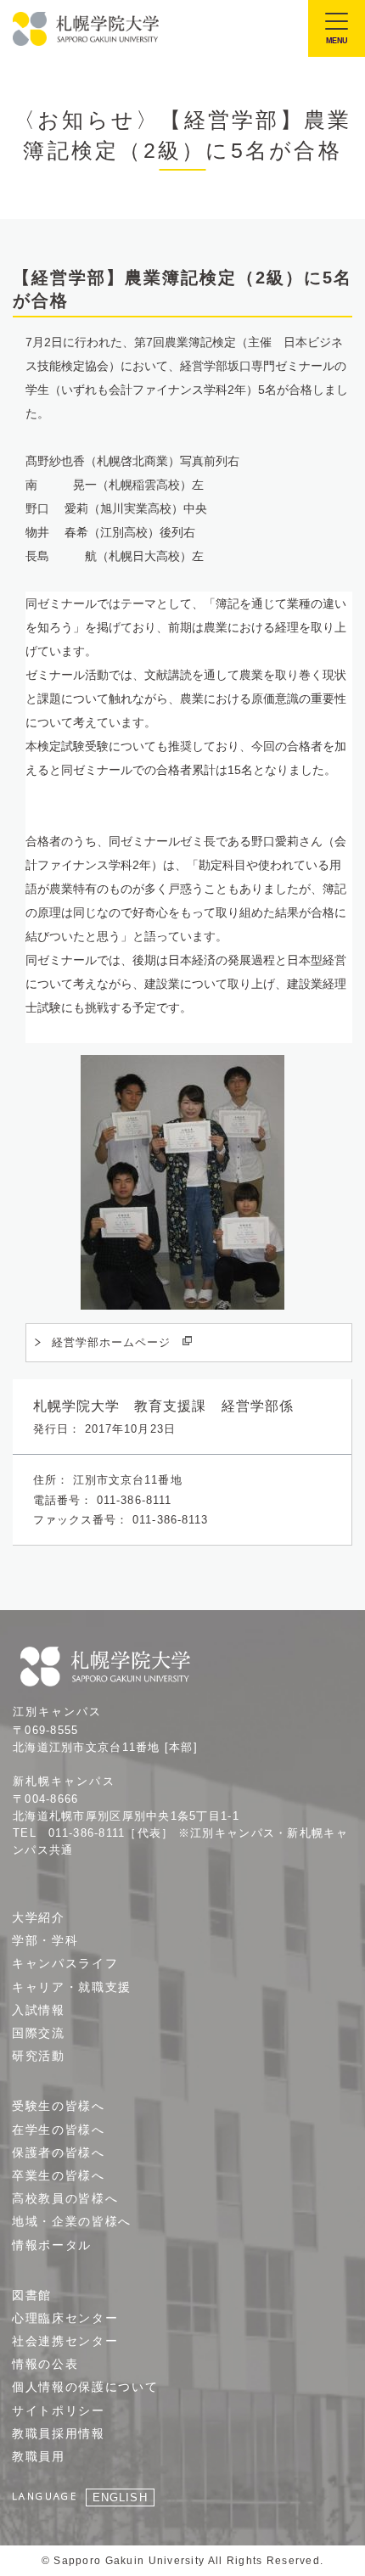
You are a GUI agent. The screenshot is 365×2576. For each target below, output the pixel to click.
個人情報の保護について (85, 2387)
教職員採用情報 (59, 2433)
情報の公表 (45, 2364)
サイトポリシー (59, 2410)
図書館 (32, 2295)
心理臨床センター (65, 2318)
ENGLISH (120, 2497)
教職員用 (39, 2456)
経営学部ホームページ (111, 1342)
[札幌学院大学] (87, 29)
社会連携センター (65, 2341)
